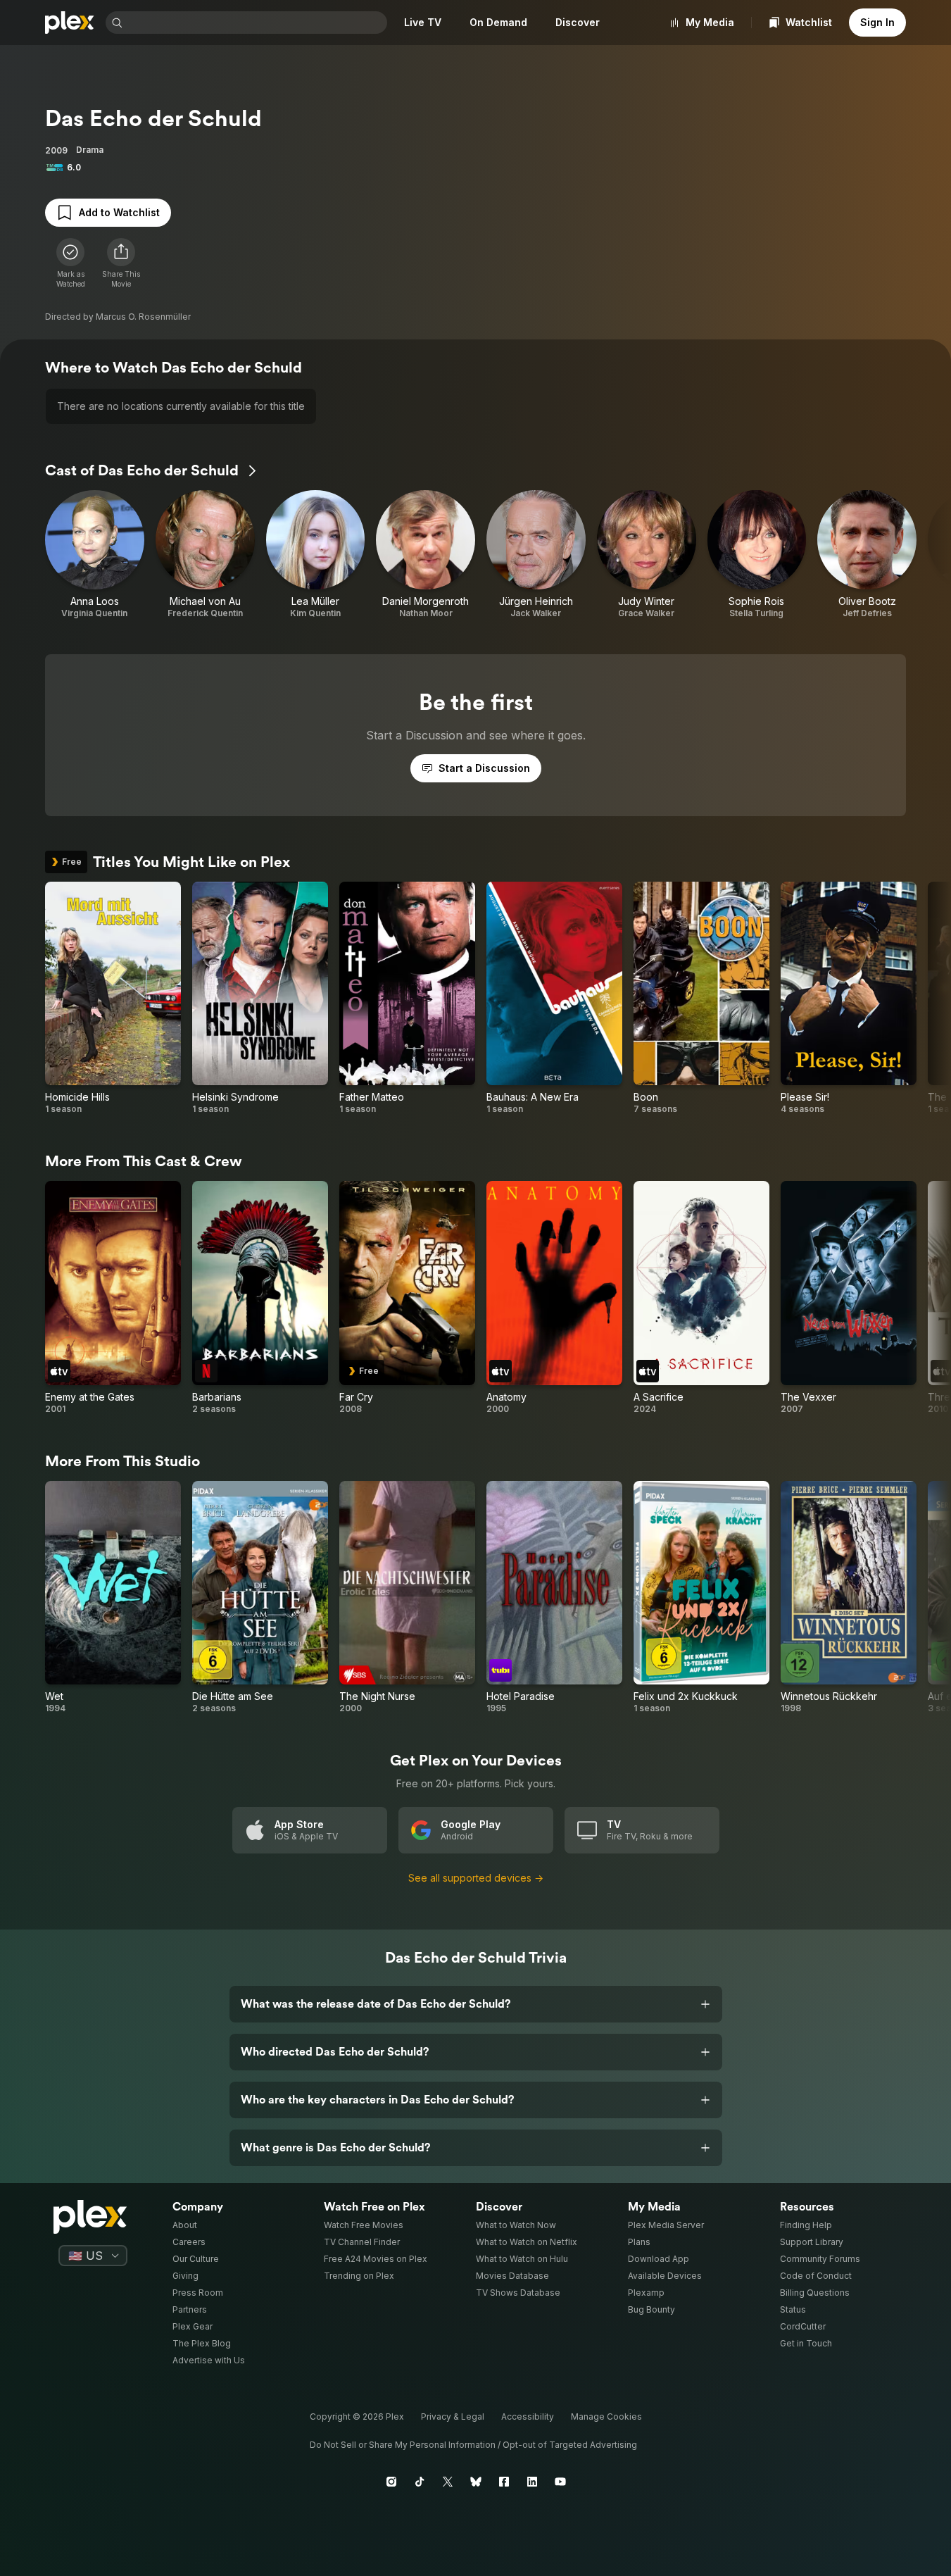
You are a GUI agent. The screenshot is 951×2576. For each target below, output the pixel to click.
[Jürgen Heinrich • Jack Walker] (536, 555)
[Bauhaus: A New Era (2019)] (554, 999)
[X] (448, 2482)
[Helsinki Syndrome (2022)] (260, 999)
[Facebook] (504, 2482)
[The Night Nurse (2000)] (407, 1598)
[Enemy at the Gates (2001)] (113, 1298)
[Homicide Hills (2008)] (113, 999)
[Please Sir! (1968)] (849, 999)
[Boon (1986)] (701, 999)
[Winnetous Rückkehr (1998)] (849, 1598)
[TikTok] (420, 2482)
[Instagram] (391, 2482)
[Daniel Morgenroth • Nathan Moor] (426, 555)
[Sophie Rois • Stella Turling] (757, 555)
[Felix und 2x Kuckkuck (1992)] (701, 1598)
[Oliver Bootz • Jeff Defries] (867, 555)
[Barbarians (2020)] (260, 1298)
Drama (90, 150)
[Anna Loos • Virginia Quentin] (95, 555)
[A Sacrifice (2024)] (701, 1298)
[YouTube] (560, 2482)
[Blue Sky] (476, 2482)
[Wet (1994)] (113, 1598)
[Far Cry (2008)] (407, 1298)
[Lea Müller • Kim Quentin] (316, 555)
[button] (121, 263)
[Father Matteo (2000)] (407, 999)
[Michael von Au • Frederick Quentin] (205, 555)
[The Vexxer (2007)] (849, 1298)
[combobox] (256, 23)
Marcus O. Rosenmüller (143, 317)
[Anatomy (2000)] (554, 1298)
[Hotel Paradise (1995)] (554, 1598)
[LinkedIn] (532, 2482)
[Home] (70, 23)
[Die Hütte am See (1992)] (260, 1598)
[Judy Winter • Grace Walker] (647, 555)
